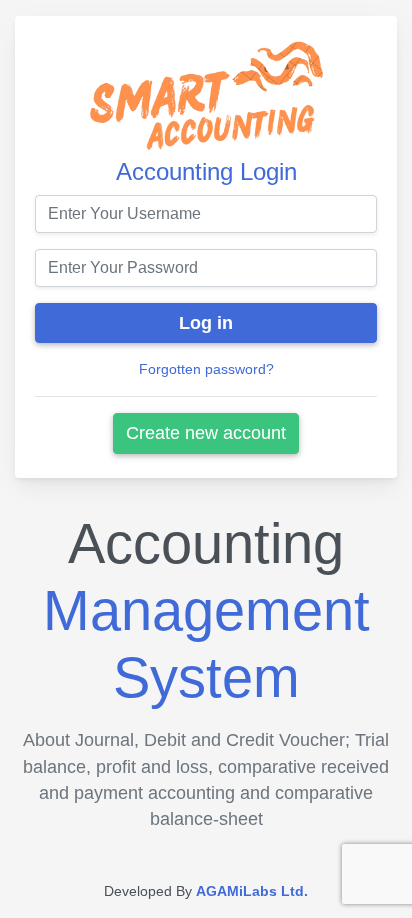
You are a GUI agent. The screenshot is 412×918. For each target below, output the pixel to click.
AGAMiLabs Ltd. (252, 891)
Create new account (206, 433)
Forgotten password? (206, 369)
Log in (206, 323)
